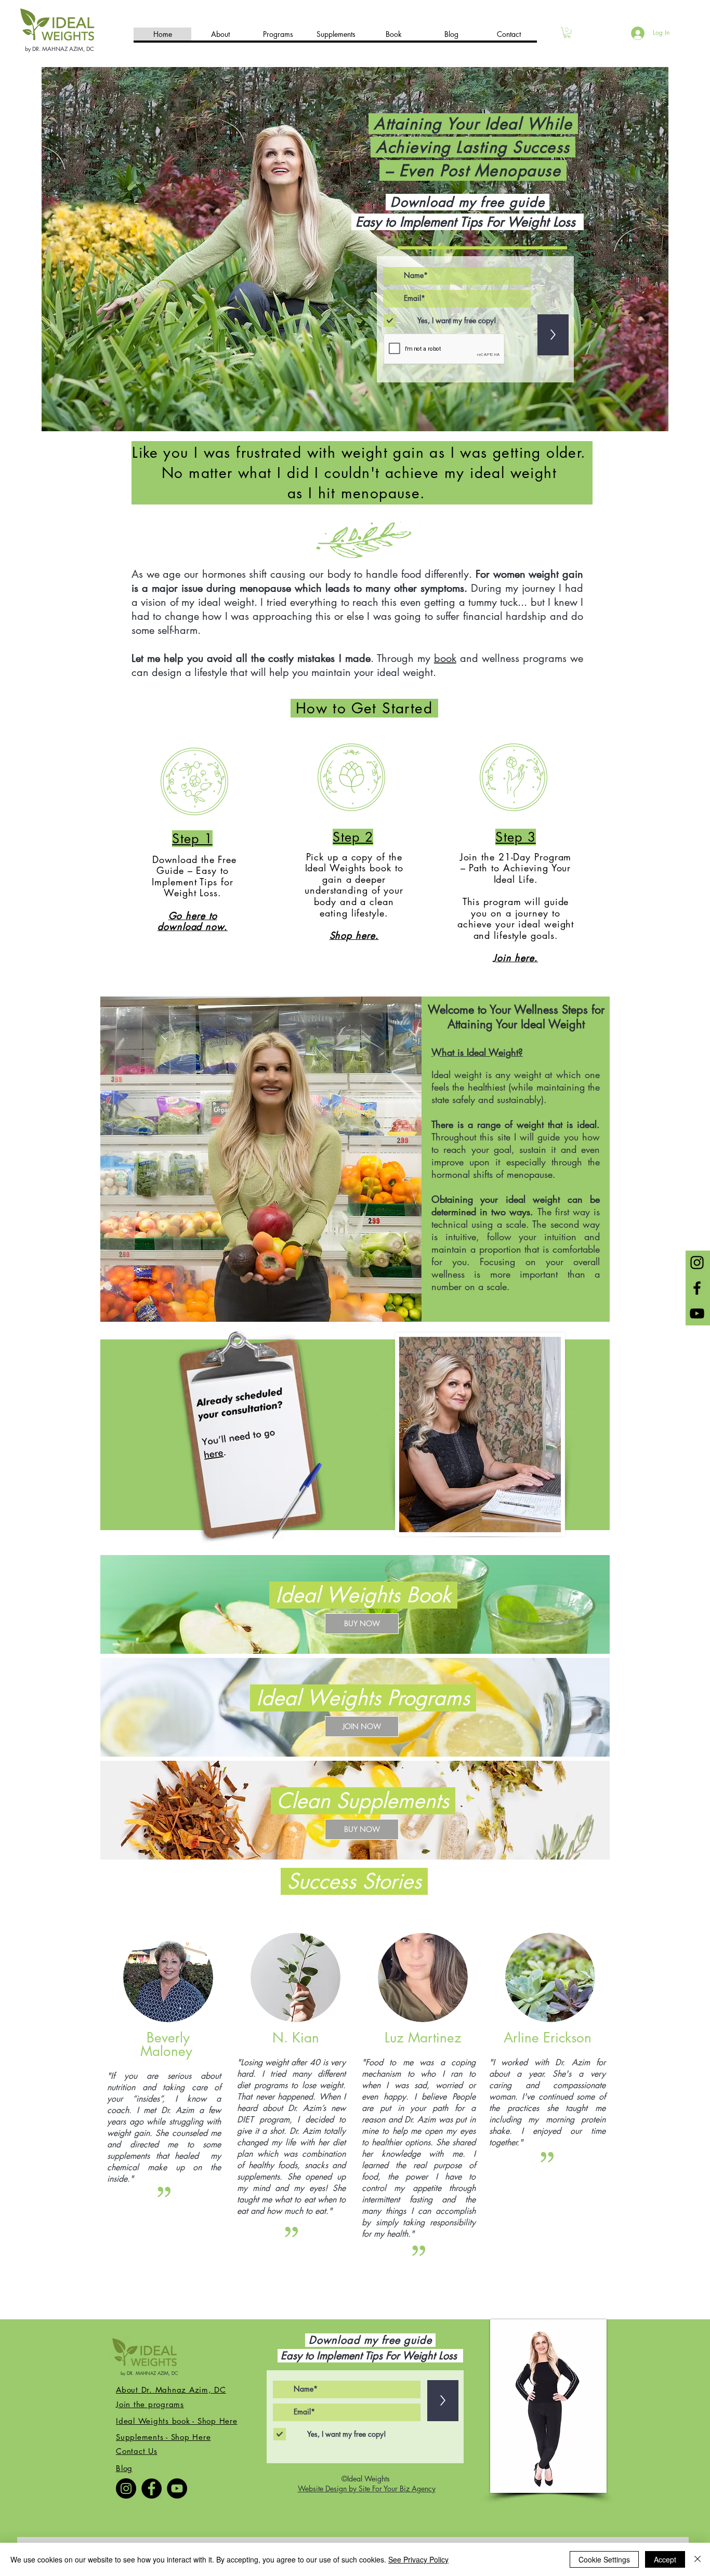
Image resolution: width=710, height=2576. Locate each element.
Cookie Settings (604, 2559)
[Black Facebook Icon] (697, 1288)
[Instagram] (126, 2488)
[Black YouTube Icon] (697, 1313)
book (445, 658)
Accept (665, 2559)
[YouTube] (177, 2488)
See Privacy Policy (418, 2559)
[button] (567, 33)
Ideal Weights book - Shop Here (177, 2421)
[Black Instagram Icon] (697, 1263)
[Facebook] (152, 2488)
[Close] (698, 2559)
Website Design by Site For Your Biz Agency (367, 2488)
